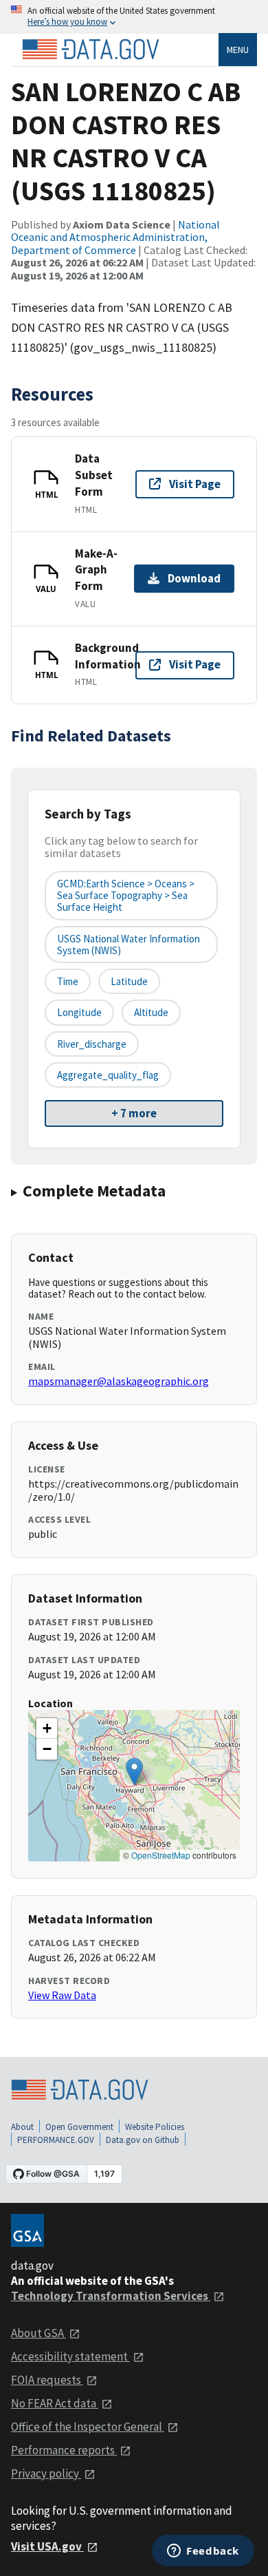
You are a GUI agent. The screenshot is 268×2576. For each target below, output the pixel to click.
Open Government (79, 2127)
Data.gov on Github (143, 2140)
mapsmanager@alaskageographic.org (119, 1381)
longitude (79, 1012)
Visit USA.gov (47, 2546)
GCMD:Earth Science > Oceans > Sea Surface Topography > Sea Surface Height (126, 896)
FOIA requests (47, 2380)
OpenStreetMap (161, 1855)
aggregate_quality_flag (108, 1075)
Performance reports (64, 2450)
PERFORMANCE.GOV (56, 2140)
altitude (151, 1012)
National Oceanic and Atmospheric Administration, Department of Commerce (115, 237)
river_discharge (92, 1044)
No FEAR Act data (55, 2403)
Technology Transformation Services (111, 2296)
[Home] (91, 50)
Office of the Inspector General (88, 2427)
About (22, 2127)
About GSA (38, 2333)
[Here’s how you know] (134, 17)
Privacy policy (46, 2473)
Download (194, 578)
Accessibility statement (70, 2356)
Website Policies (155, 2127)
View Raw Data (62, 1995)
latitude (129, 981)
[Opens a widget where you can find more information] (203, 2552)
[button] (134, 1772)
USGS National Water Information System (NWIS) (129, 944)
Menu (238, 50)
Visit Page (195, 484)
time (68, 981)
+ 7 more (134, 1113)
